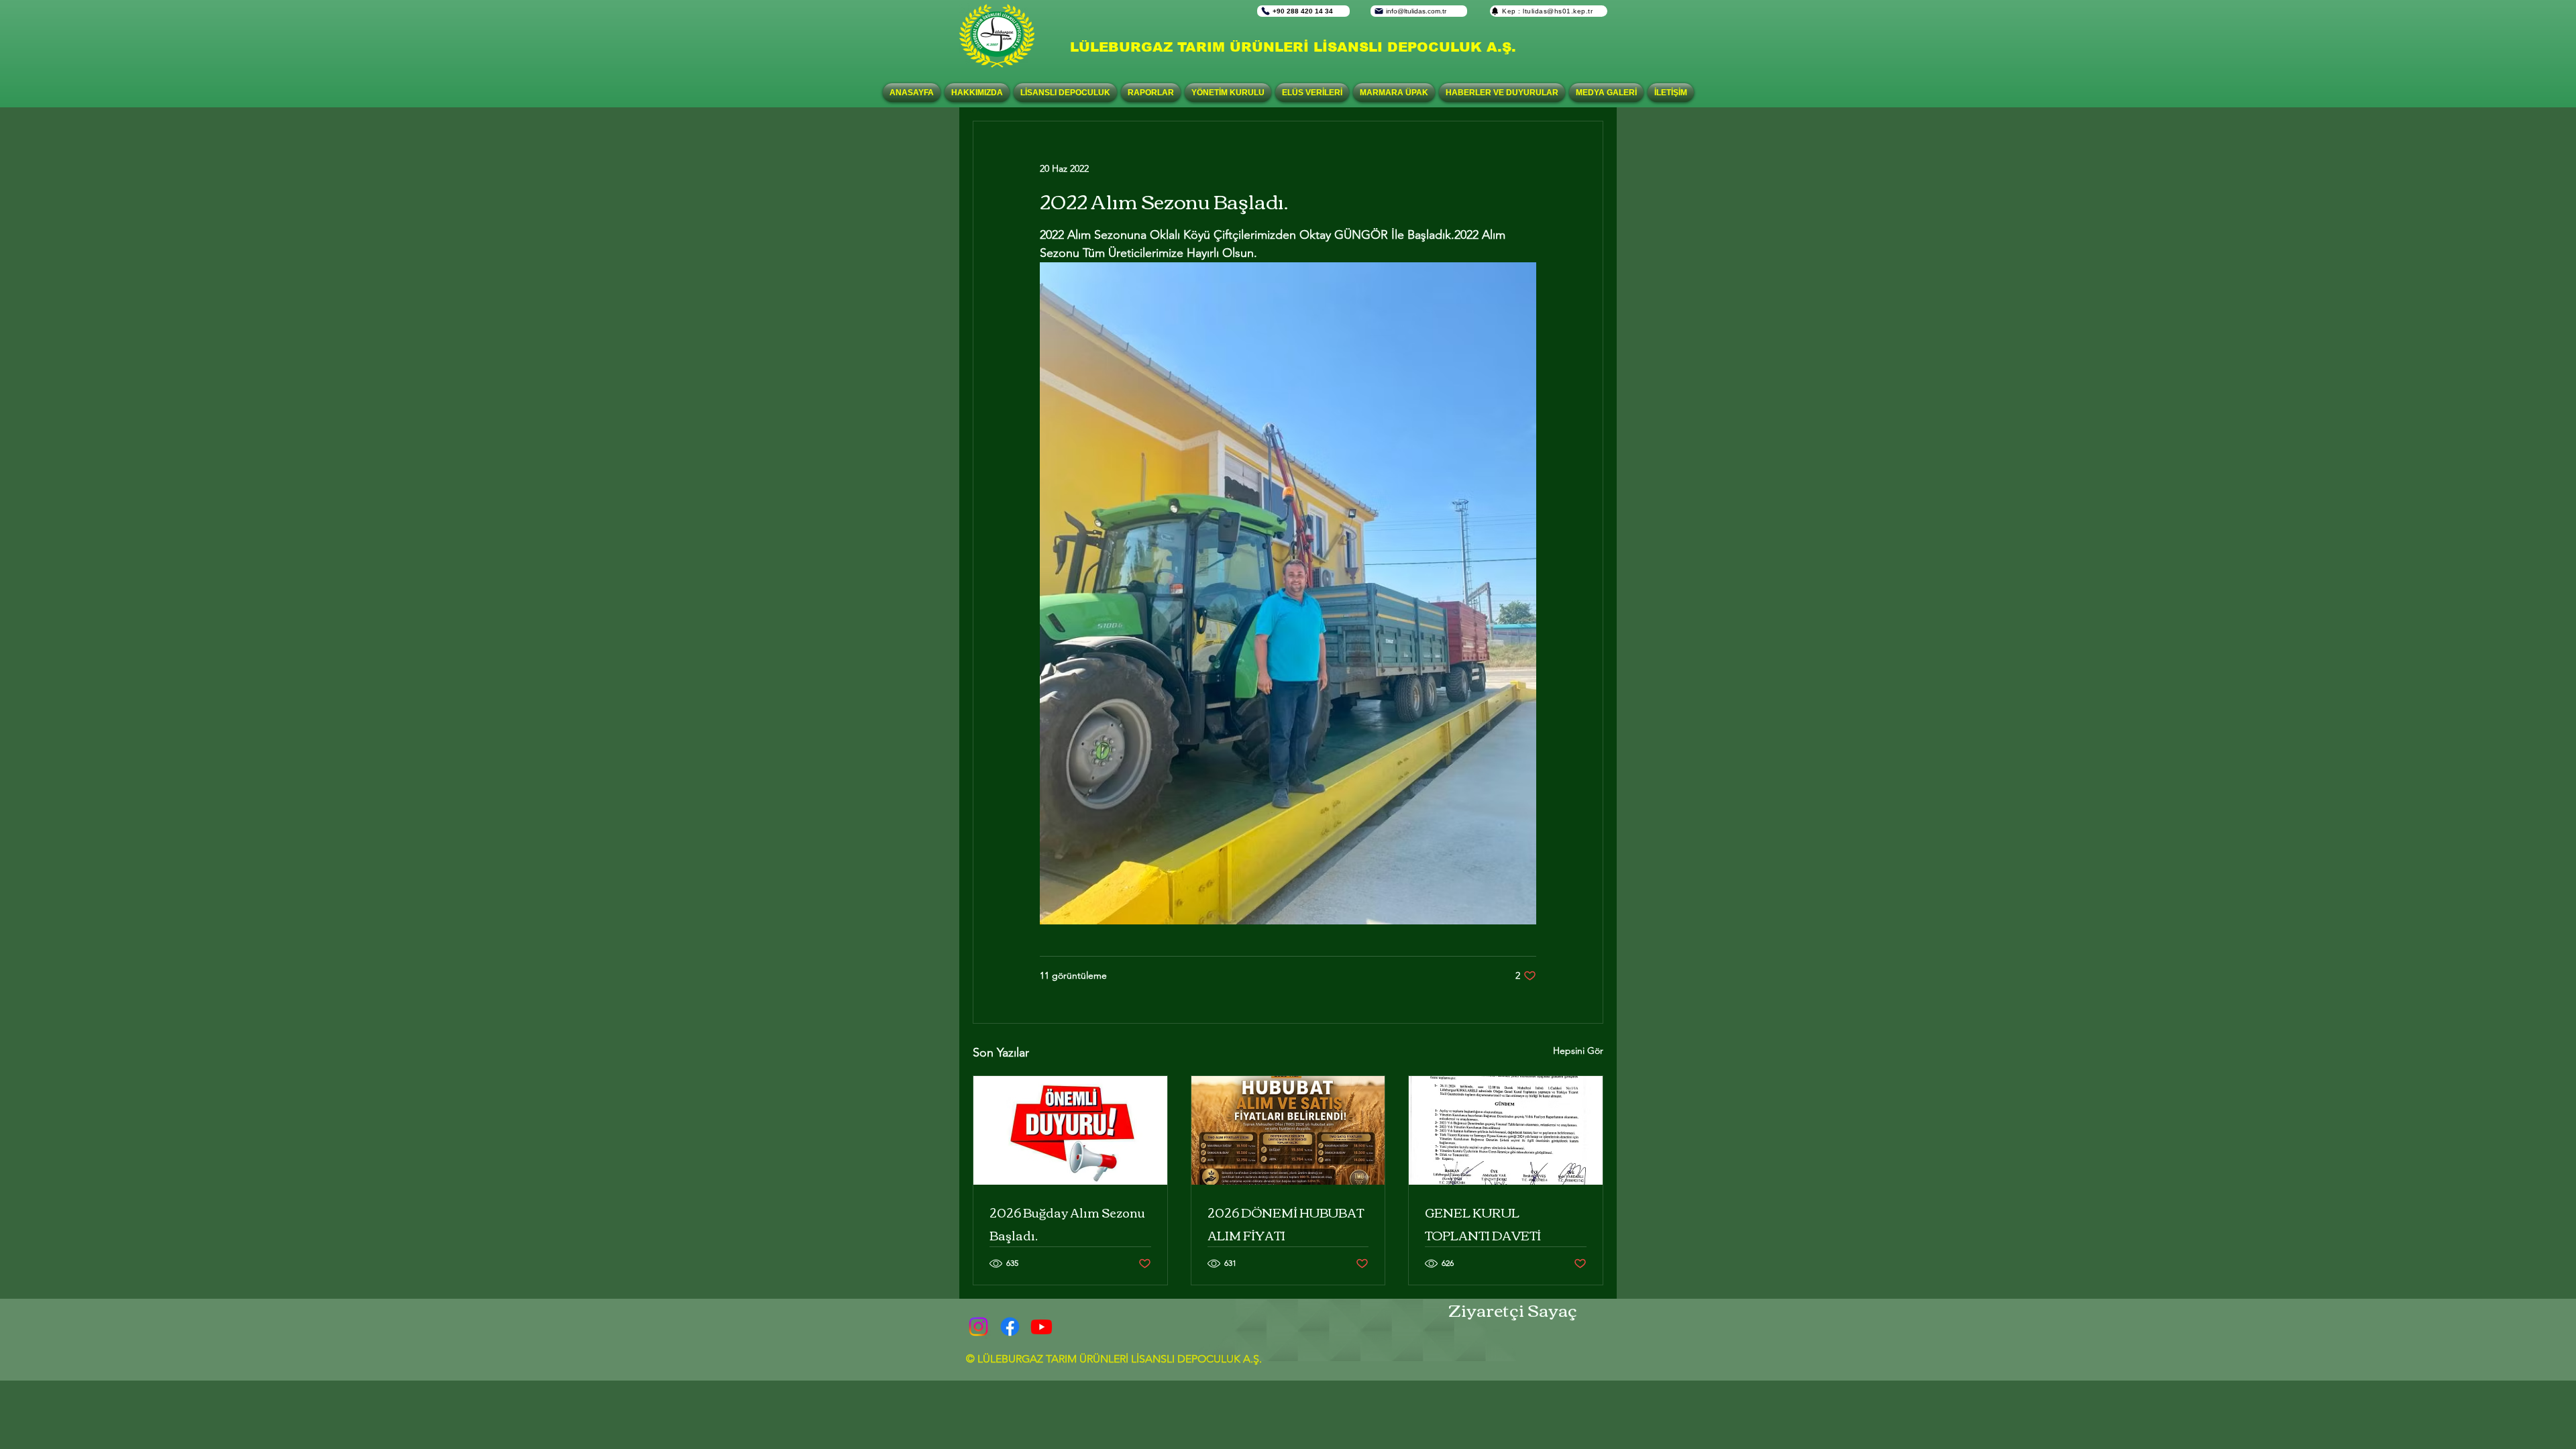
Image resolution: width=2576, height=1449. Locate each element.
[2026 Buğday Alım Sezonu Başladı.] (1070, 1130)
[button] (1065, 93)
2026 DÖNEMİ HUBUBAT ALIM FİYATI (1286, 1224)
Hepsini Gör (1578, 1051)
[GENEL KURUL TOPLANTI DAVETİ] (1506, 1130)
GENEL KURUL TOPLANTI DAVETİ (1483, 1224)
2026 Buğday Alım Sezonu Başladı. (1067, 1224)
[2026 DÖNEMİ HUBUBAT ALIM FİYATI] (1288, 1130)
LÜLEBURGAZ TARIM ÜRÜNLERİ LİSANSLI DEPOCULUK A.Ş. (1293, 47)
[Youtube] (1041, 1327)
